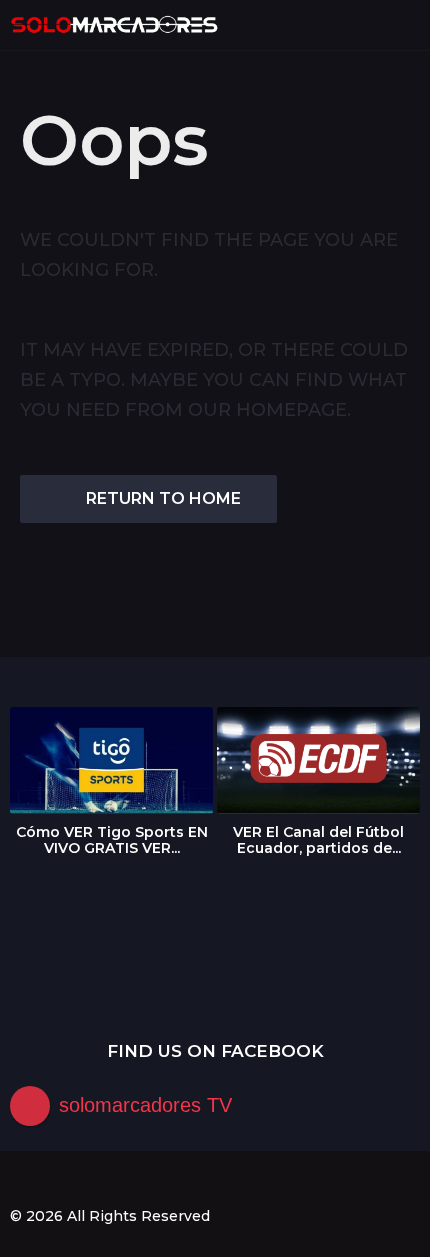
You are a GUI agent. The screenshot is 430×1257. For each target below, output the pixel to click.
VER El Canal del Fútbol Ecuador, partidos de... (318, 840)
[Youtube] (100, 1180)
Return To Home (163, 498)
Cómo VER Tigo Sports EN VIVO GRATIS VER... (112, 840)
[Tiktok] (141, 1180)
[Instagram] (59, 1180)
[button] (372, 25)
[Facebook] (18, 1180)
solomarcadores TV (145, 1105)
